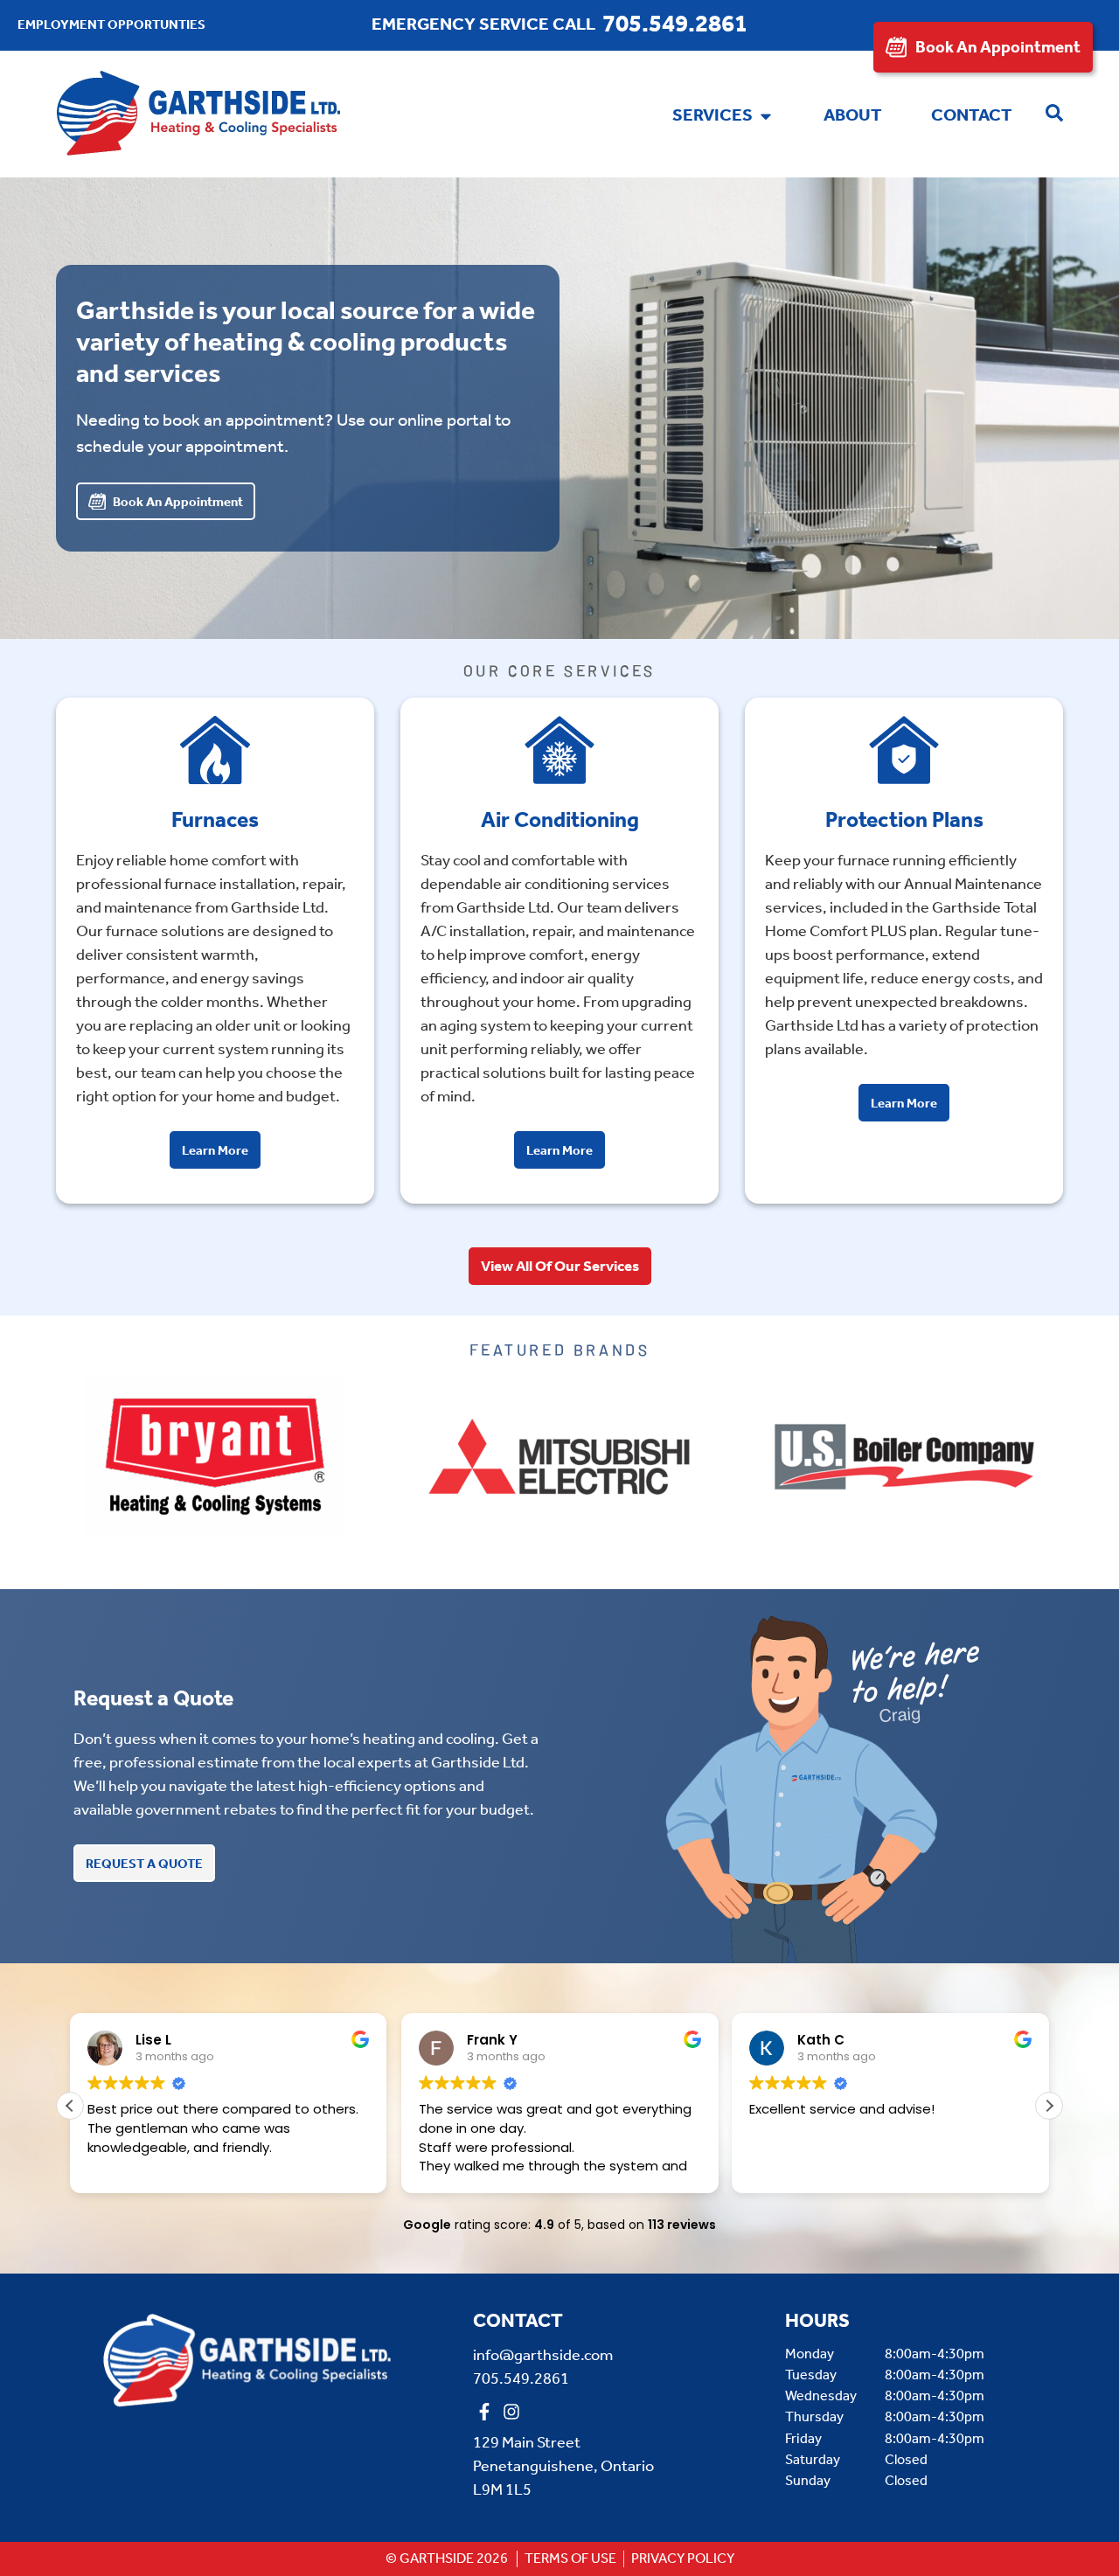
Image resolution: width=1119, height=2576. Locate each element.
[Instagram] (511, 2412)
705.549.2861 (675, 25)
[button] (1049, 2106)
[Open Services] (766, 116)
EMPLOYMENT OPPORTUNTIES (111, 25)
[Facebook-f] (484, 2412)
